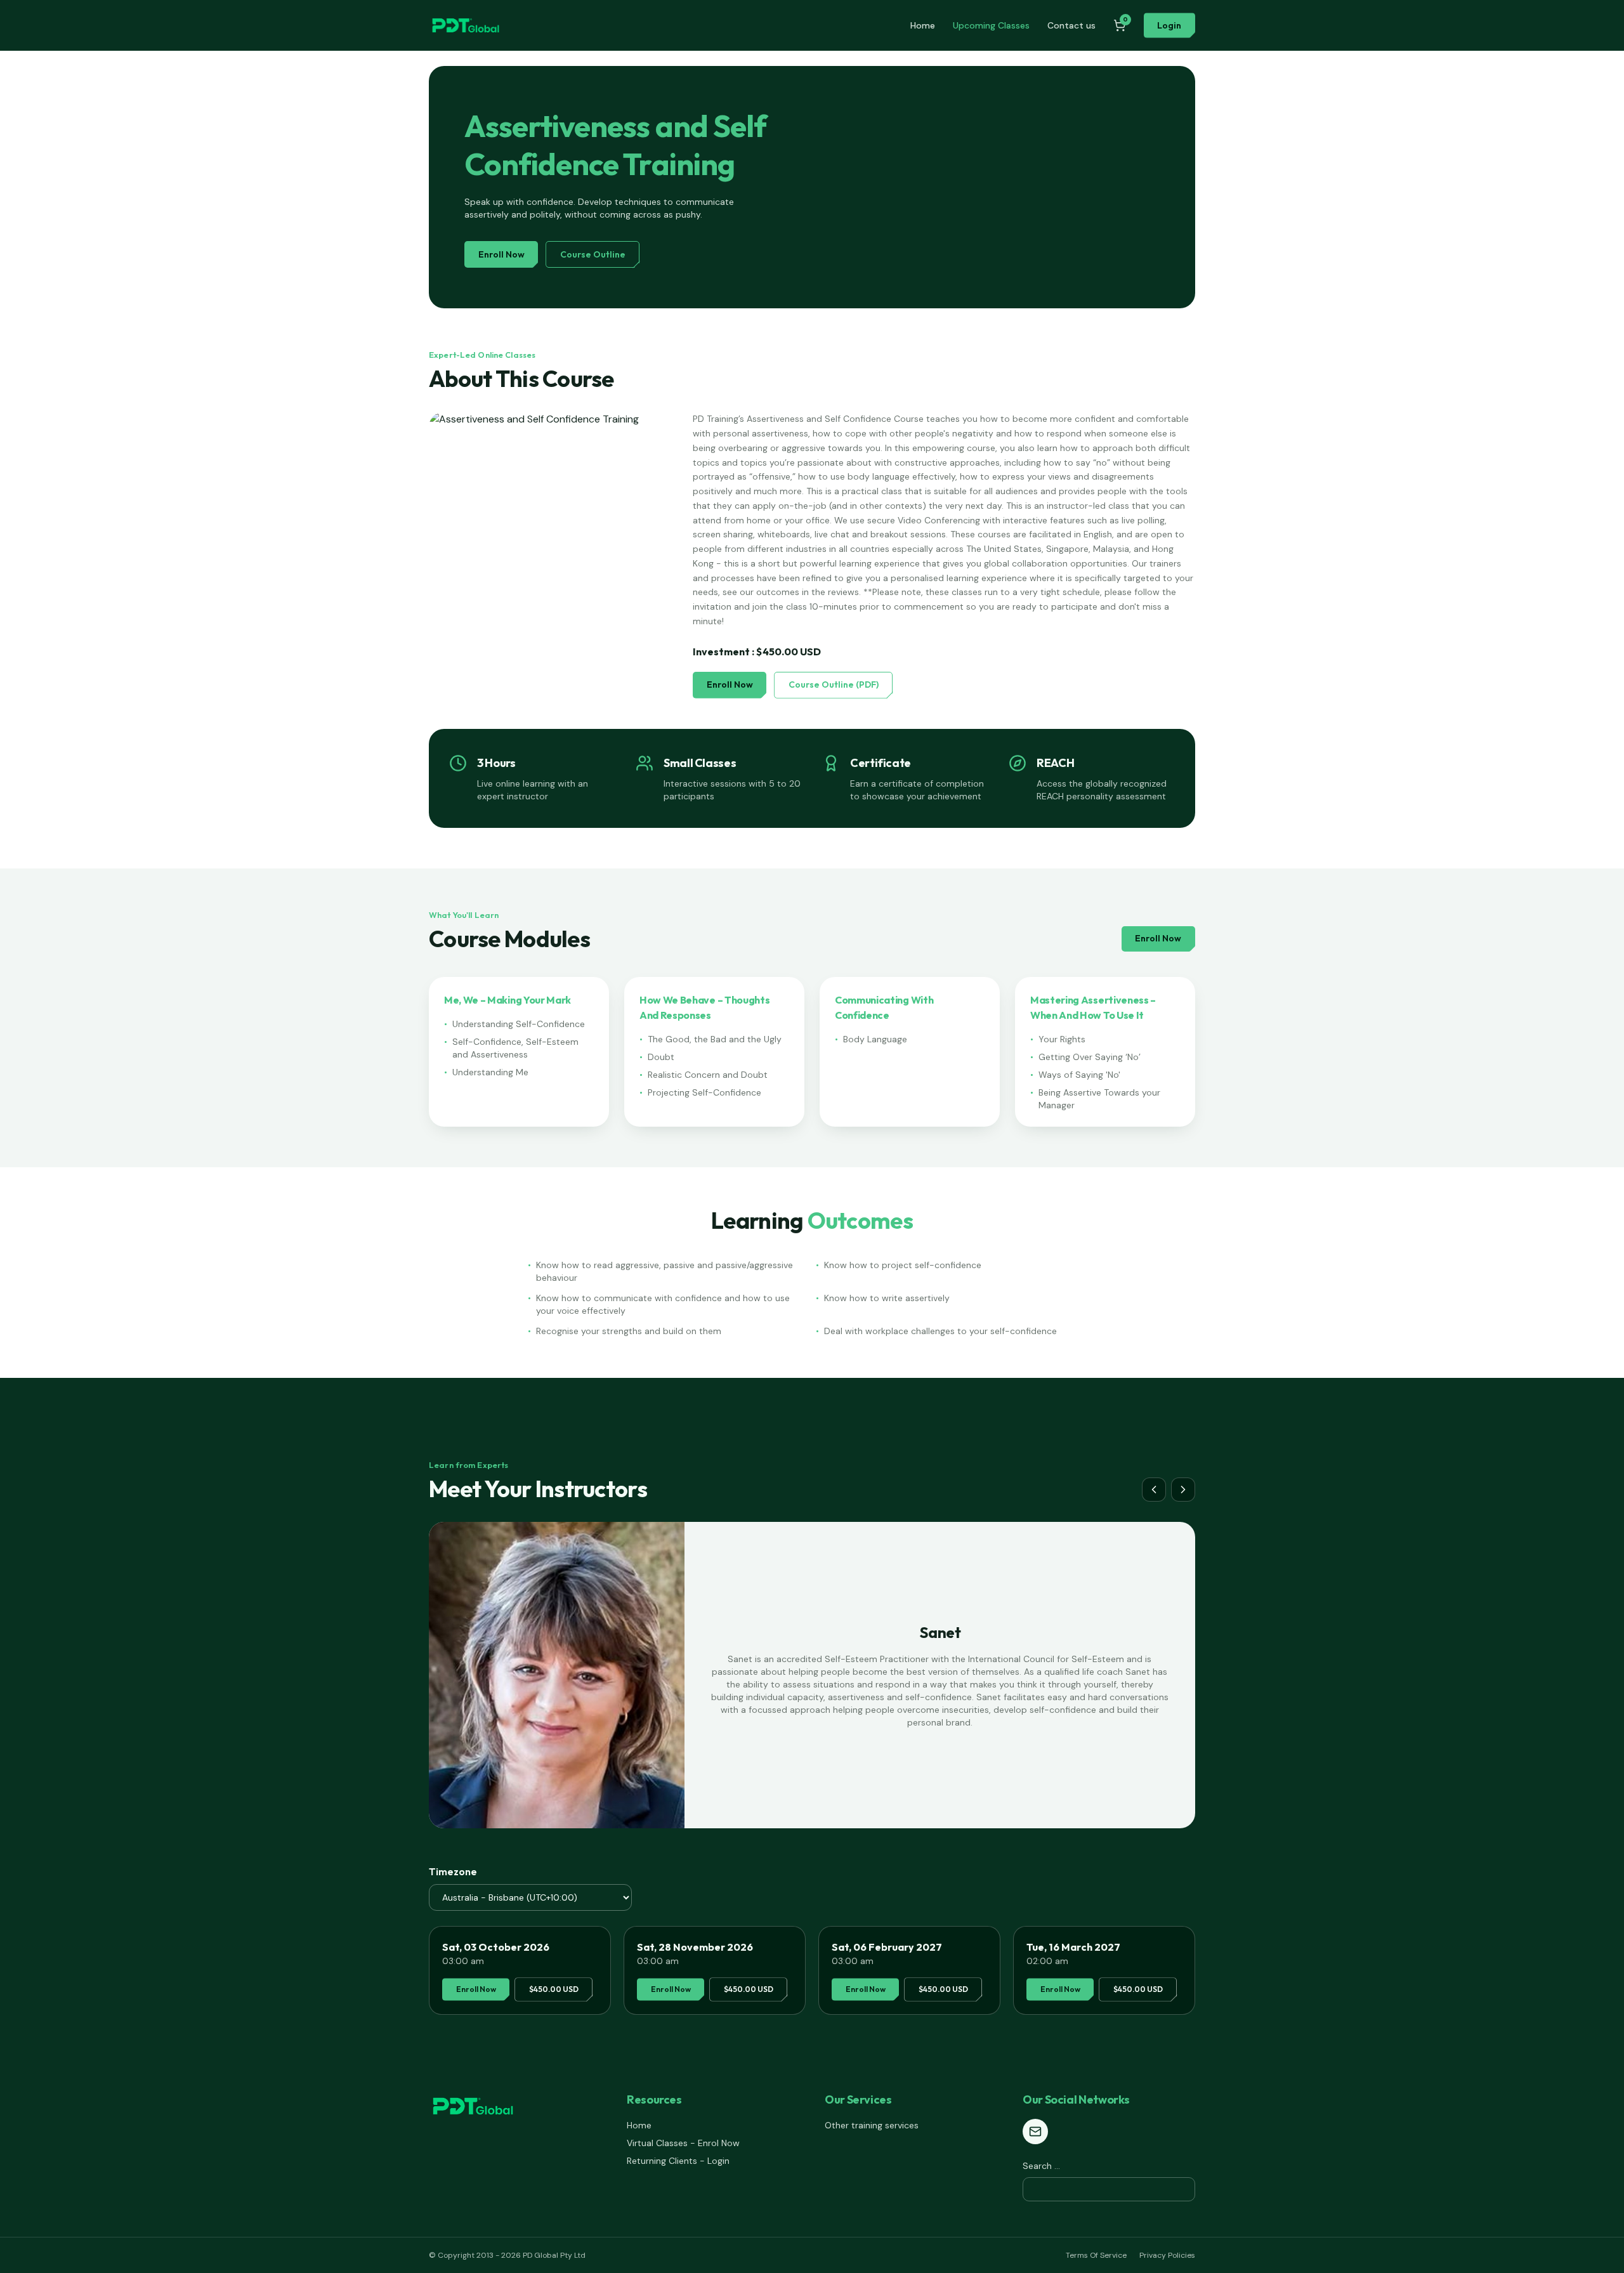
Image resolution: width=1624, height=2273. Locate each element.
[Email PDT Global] (1035, 2132)
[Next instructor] (1183, 1490)
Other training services (872, 2125)
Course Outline (593, 254)
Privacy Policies (1167, 2255)
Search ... (1041, 2166)
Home (923, 25)
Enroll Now (501, 254)
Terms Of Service (1096, 2255)
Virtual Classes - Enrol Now (683, 2143)
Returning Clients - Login (678, 2161)
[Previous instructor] (1154, 1490)
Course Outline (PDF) (834, 685)
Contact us (1071, 25)
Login (1169, 25)
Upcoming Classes (991, 25)
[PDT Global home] (466, 25)
